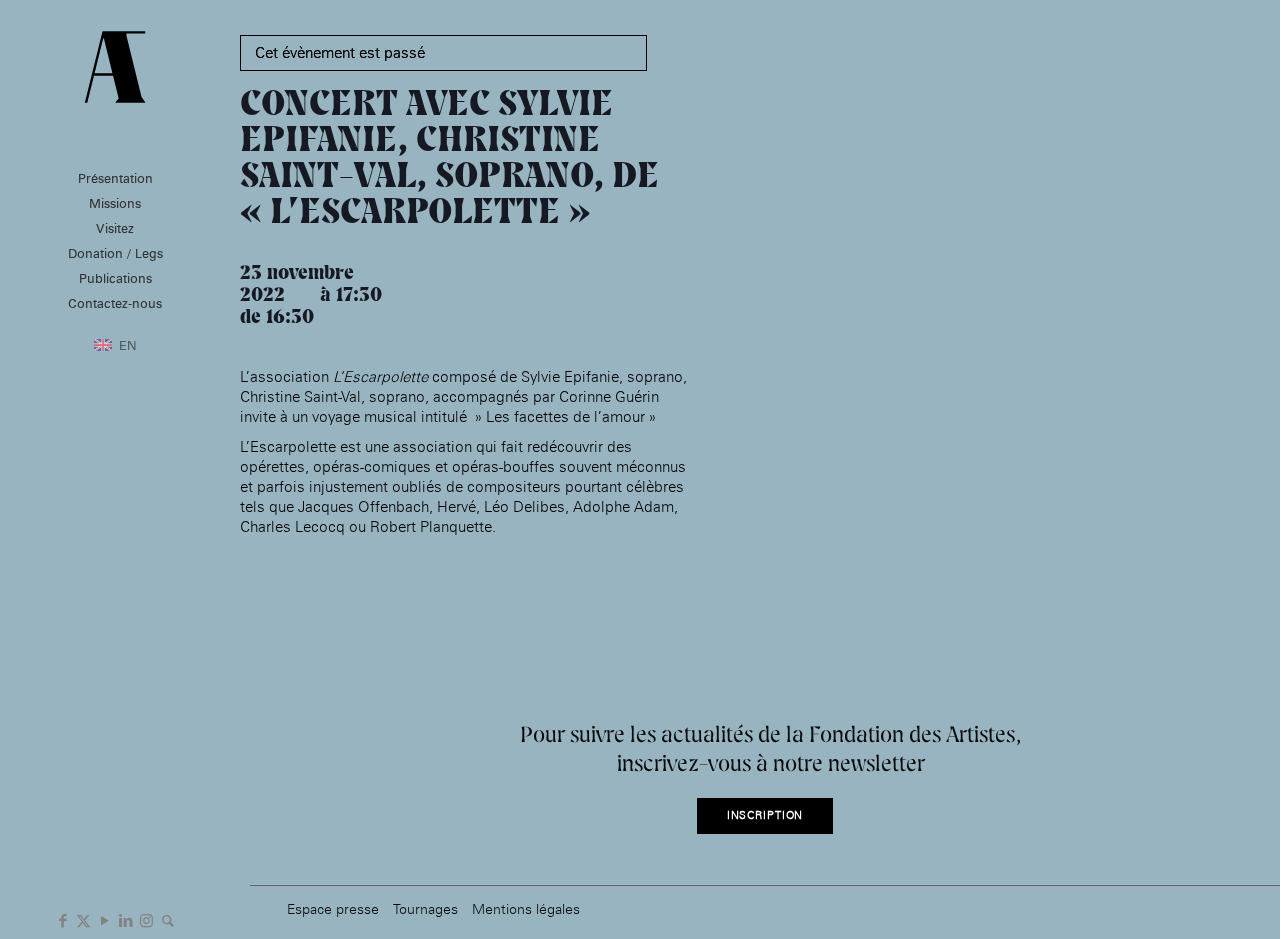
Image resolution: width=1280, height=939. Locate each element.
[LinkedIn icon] (125, 919)
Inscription (765, 815)
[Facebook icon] (62, 919)
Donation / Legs (115, 253)
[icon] (167, 919)
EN (128, 345)
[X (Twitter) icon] (83, 919)
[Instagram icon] (146, 919)
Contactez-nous (115, 303)
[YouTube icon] (104, 919)
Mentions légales (526, 908)
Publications (115, 278)
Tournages (425, 908)
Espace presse (333, 908)
